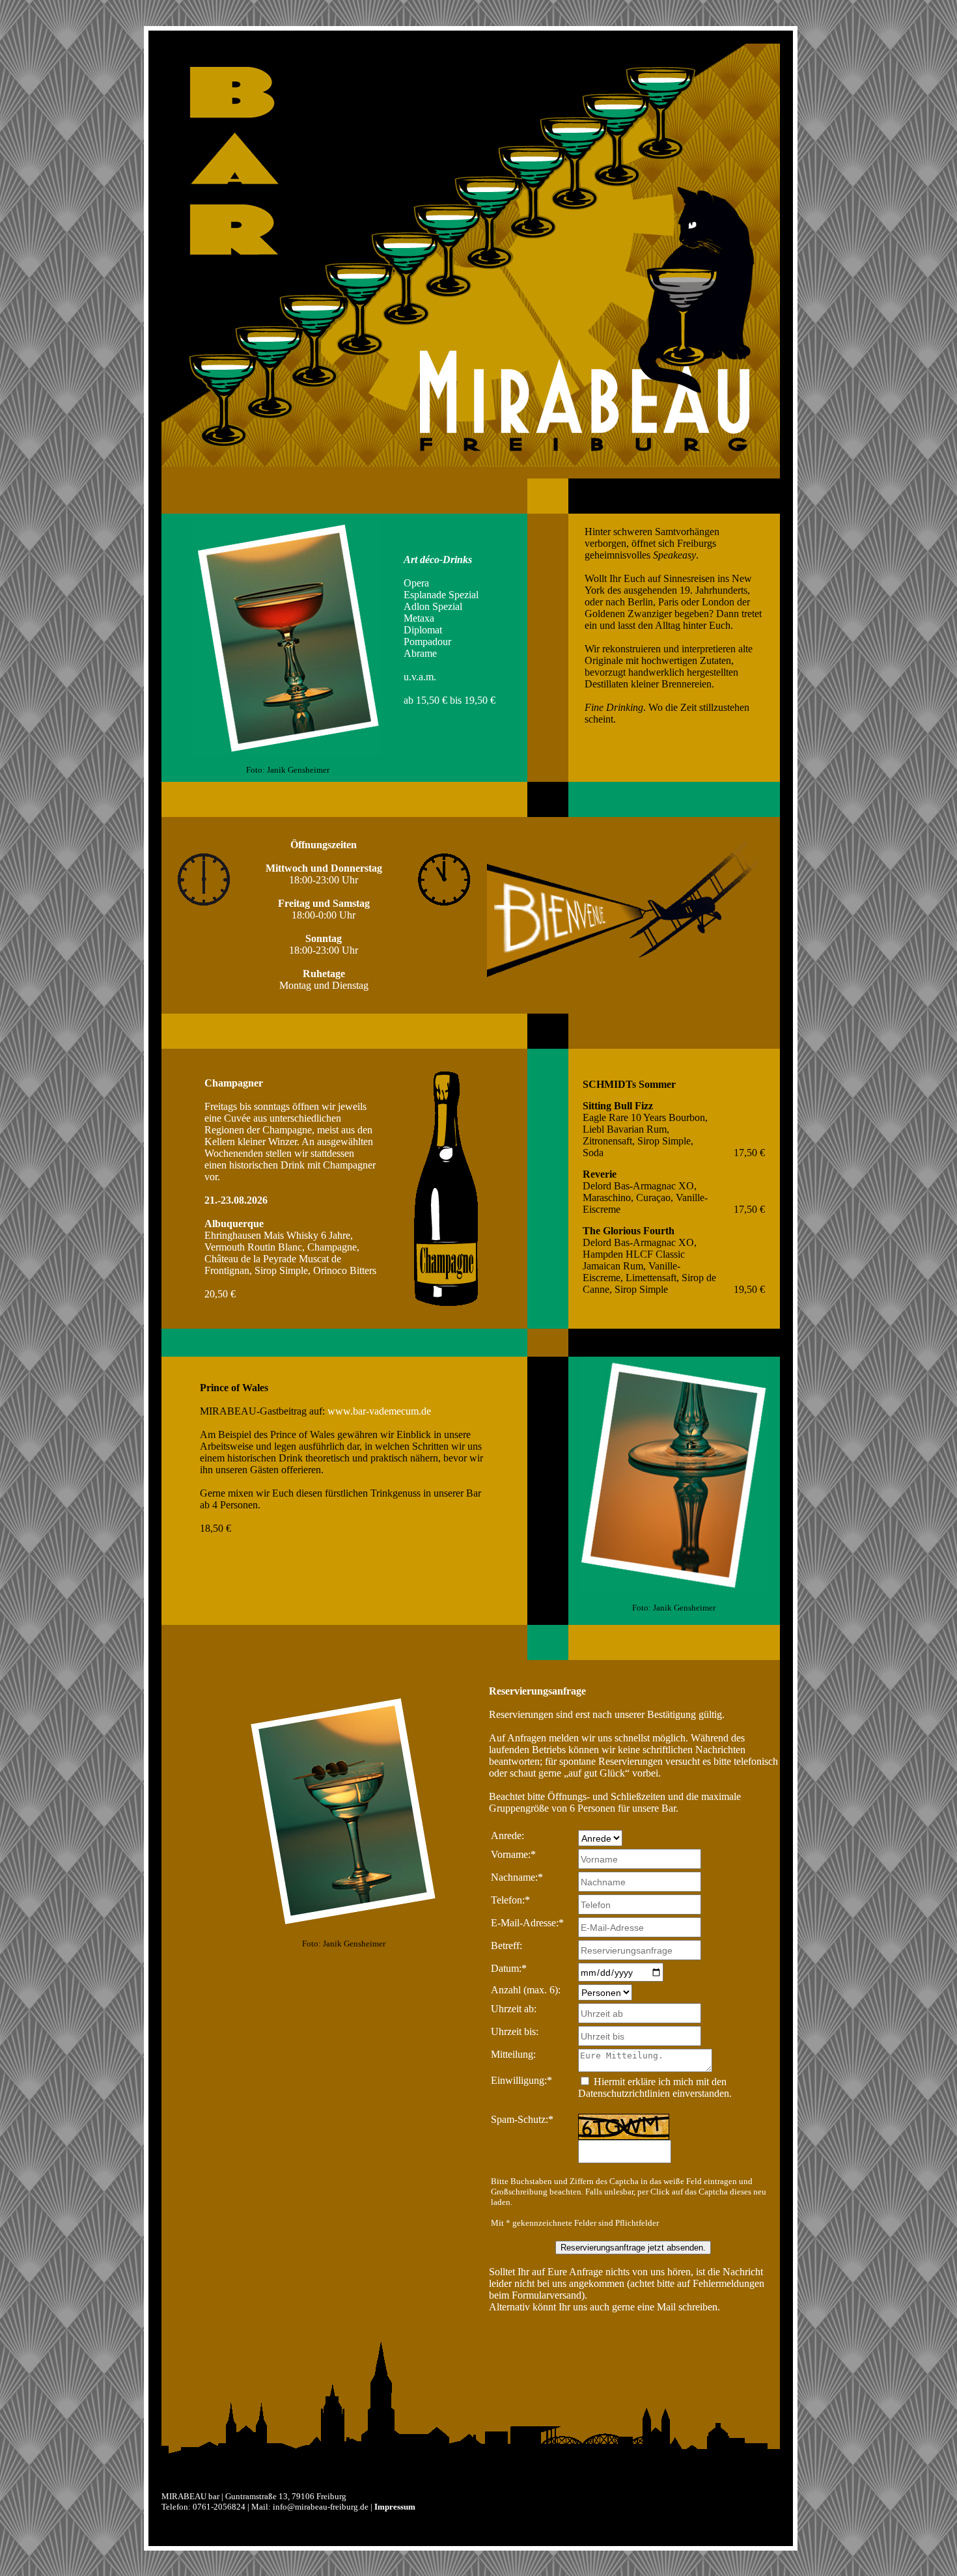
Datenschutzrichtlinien (624, 2093)
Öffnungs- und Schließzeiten (606, 1796)
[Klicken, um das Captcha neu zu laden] (624, 2127)
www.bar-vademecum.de (379, 1411)
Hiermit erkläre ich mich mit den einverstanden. (655, 2087)
